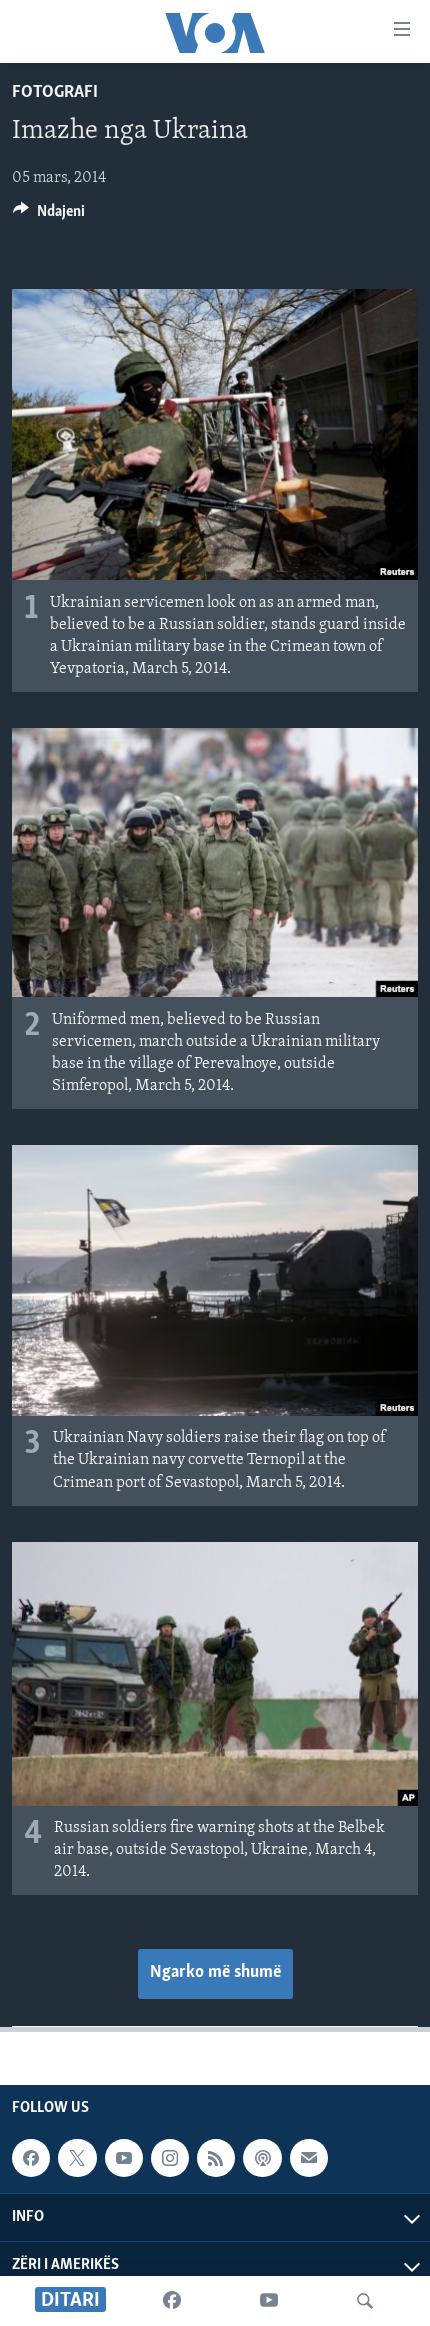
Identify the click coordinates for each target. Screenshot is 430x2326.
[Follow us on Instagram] (170, 2158)
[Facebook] (172, 2301)
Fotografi (55, 93)
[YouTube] (269, 2301)
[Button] (49, 216)
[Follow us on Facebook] (31, 2158)
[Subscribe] (309, 2158)
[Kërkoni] (365, 2301)
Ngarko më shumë (215, 1973)
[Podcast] (262, 2158)
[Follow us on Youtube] (124, 2158)
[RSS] (216, 2158)
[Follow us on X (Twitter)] (77, 2158)
